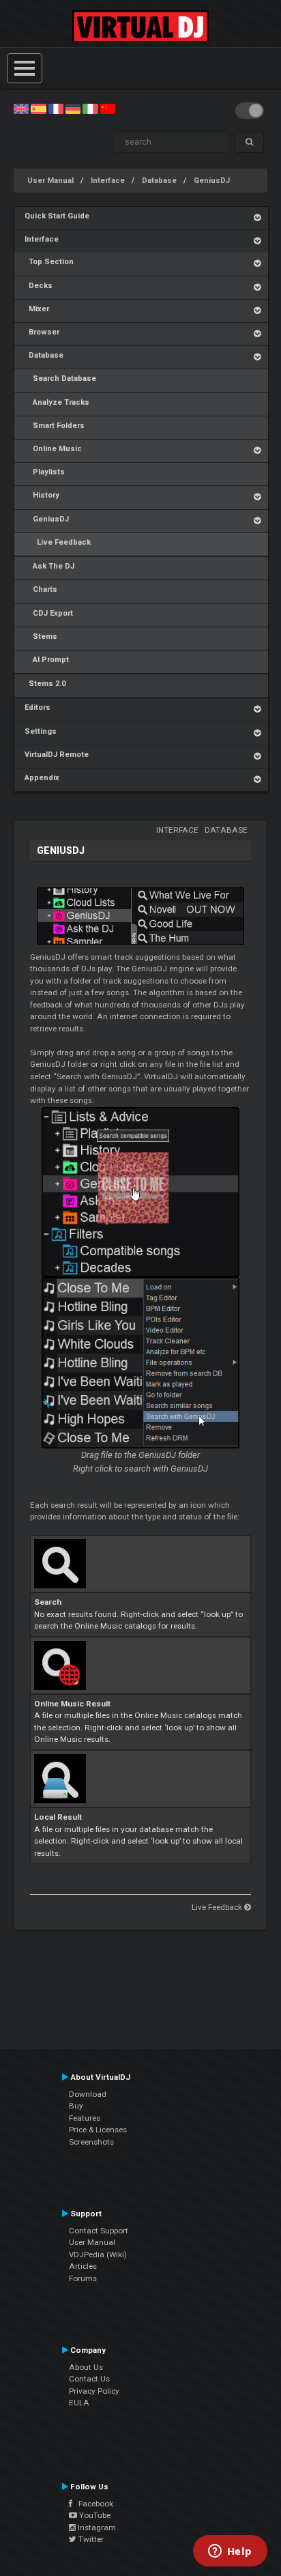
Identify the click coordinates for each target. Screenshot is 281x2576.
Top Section (49, 262)
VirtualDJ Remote (57, 755)
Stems (41, 636)
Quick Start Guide (57, 216)
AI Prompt (47, 660)
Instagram (96, 2528)
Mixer (37, 309)
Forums (83, 2278)
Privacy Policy (94, 2391)
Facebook (93, 2504)
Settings (41, 731)
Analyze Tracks (57, 402)
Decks (39, 286)
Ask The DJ (49, 566)
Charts (41, 589)
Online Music (53, 449)
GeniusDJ (212, 181)
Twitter (90, 2539)
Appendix (42, 778)
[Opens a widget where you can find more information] (230, 2552)
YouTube (94, 2515)
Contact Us (89, 2379)
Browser (42, 332)
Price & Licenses (98, 2130)
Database (159, 181)
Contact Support (99, 2231)
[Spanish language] (38, 109)
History (42, 495)
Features (85, 2118)
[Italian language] (90, 109)
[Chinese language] (108, 109)
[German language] (73, 109)
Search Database (60, 378)
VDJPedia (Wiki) (98, 2255)
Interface (108, 181)
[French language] (56, 109)
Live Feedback (58, 542)
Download (88, 2094)
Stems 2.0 (45, 684)
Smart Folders (55, 426)
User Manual (50, 181)
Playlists (45, 472)
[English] (21, 109)
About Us (86, 2367)
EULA (79, 2403)
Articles (83, 2266)
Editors (38, 707)
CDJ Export (49, 613)
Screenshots (91, 2142)
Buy (76, 2106)
